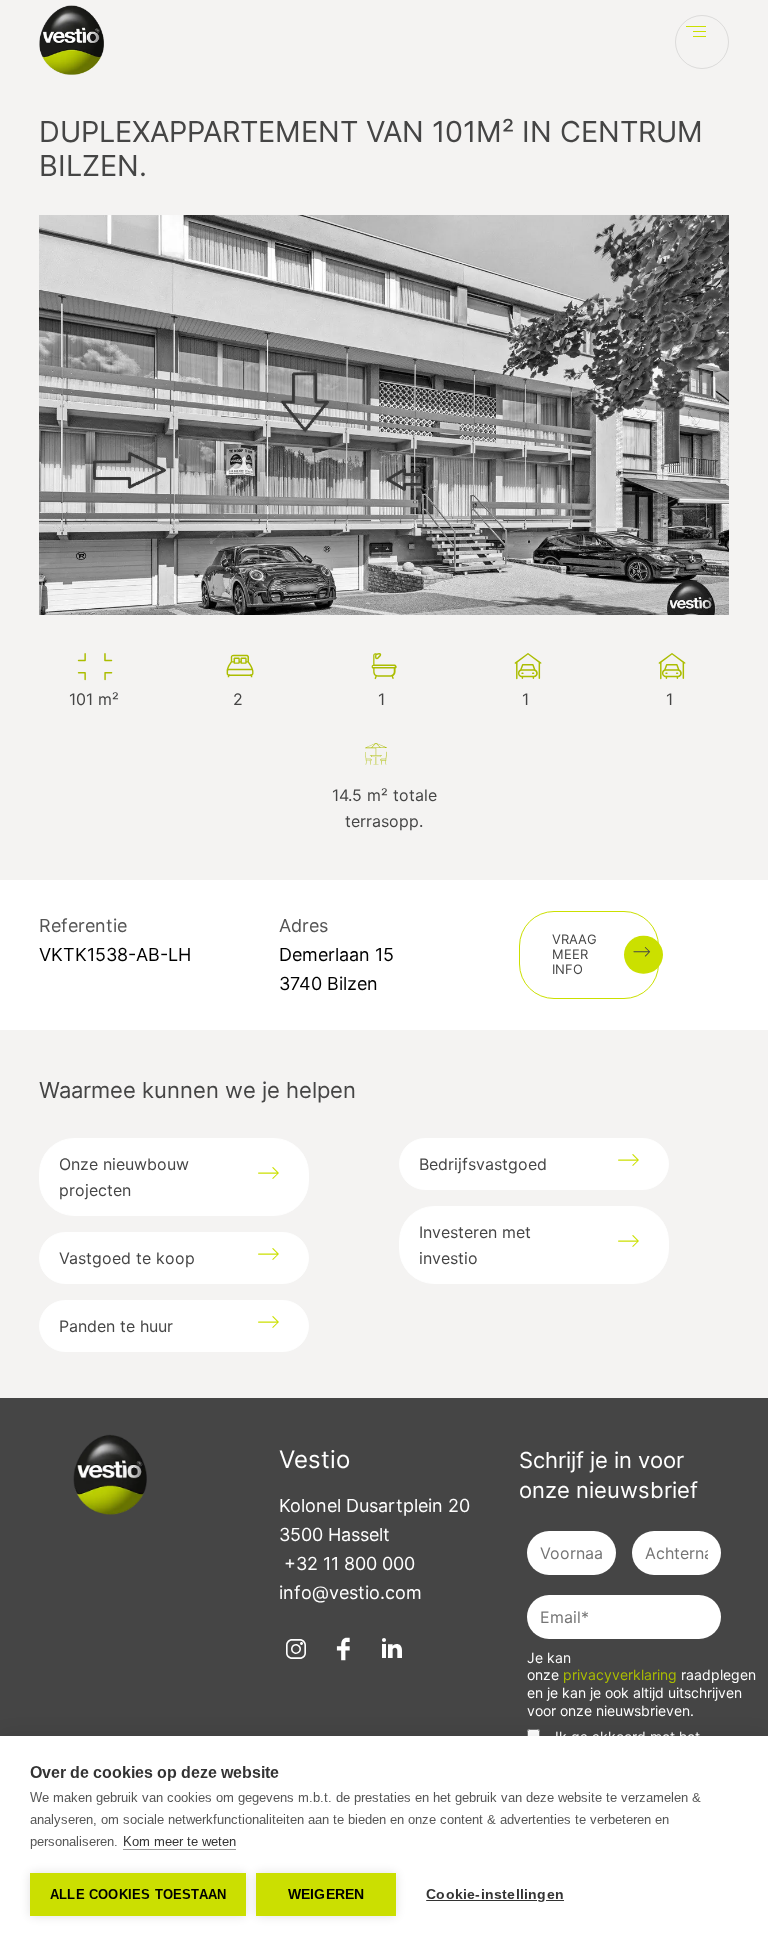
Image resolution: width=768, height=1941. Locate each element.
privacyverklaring (622, 1674)
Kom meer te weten (179, 1841)
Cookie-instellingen (495, 1894)
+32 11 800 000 (349, 1563)
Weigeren (326, 1894)
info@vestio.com (350, 1592)
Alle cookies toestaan (138, 1894)
